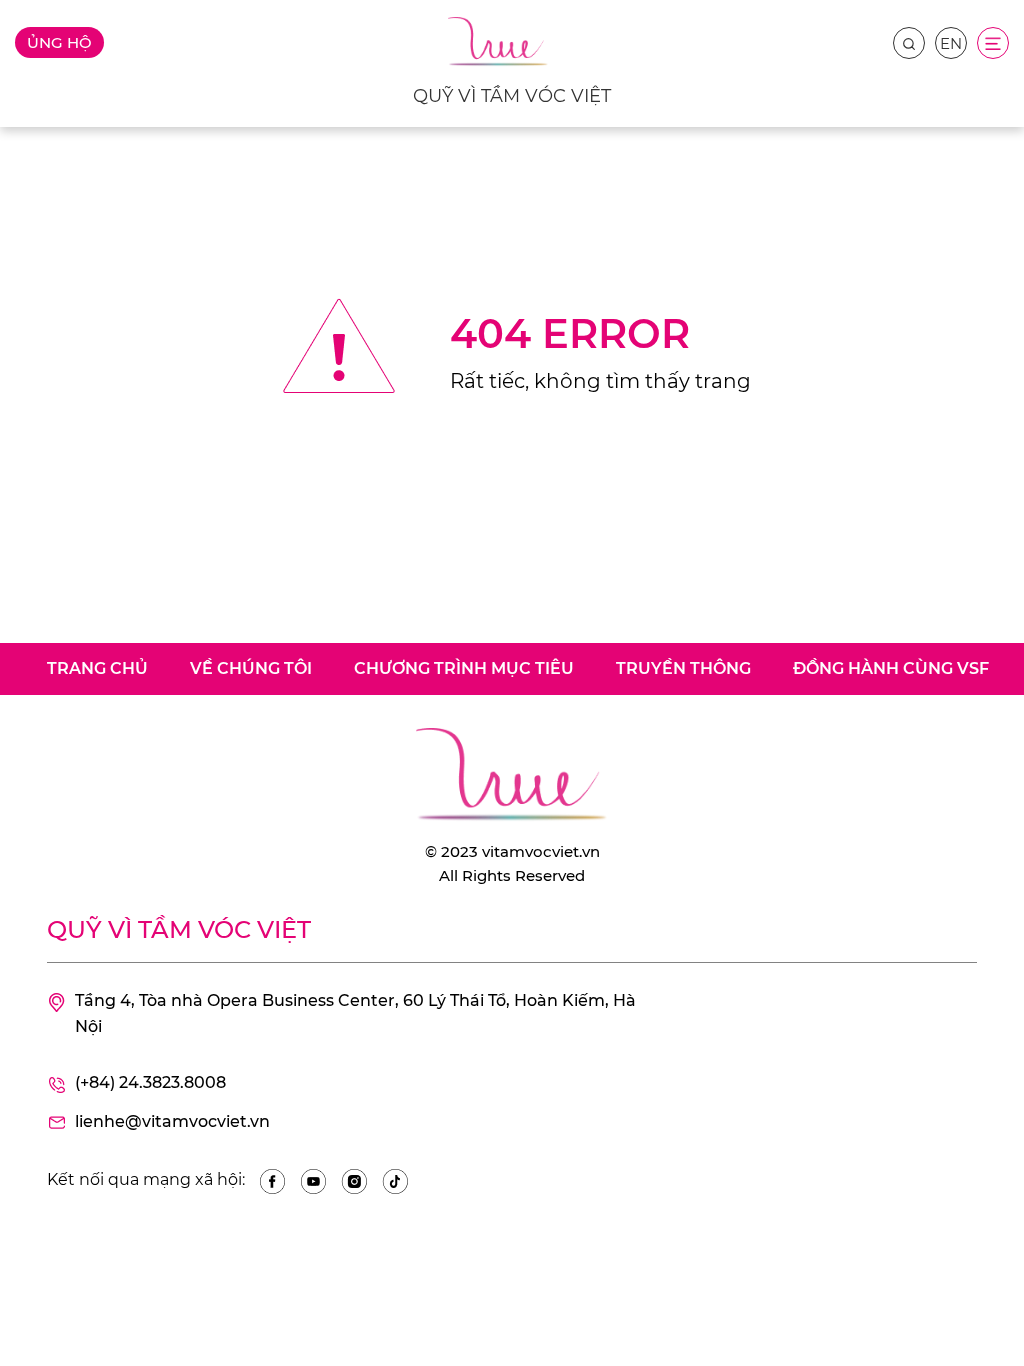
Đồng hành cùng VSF (891, 668)
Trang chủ (97, 668)
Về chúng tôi (251, 668)
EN (951, 43)
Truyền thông (683, 668)
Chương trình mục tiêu (464, 668)
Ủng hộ (59, 42)
